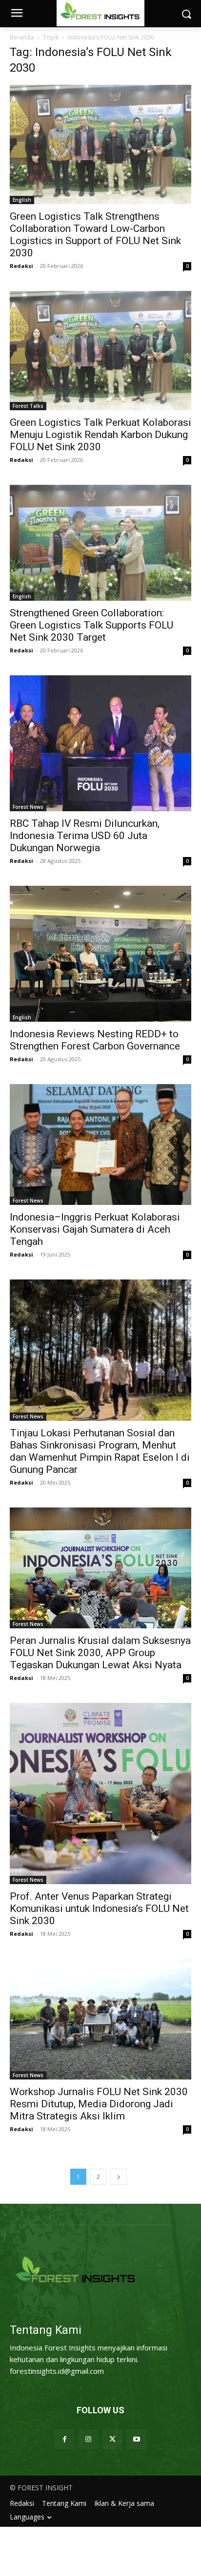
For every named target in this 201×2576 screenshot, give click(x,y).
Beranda (22, 37)
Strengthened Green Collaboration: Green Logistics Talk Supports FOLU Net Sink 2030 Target (91, 625)
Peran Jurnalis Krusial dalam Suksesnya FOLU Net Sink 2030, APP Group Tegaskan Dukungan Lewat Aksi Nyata (100, 1653)
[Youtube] (136, 2439)
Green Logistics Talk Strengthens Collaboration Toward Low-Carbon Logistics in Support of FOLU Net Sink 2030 (95, 235)
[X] (112, 2439)
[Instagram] (89, 2439)
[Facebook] (65, 2439)
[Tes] (100, 2271)
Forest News (28, 807)
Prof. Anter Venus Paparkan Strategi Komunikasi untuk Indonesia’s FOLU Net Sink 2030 (99, 1908)
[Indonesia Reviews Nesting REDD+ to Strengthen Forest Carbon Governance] (100, 954)
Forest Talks (28, 406)
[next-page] (119, 2177)
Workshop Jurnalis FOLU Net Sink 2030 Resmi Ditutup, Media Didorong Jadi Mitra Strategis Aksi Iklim (99, 2104)
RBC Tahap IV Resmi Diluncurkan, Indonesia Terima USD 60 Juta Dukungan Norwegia (85, 836)
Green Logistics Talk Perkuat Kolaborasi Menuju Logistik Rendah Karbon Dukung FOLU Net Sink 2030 (100, 435)
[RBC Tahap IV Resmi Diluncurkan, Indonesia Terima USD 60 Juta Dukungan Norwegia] (100, 743)
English (22, 200)
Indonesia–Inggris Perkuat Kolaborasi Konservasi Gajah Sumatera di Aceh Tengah (95, 1229)
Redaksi (21, 266)
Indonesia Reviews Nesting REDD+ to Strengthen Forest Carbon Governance (95, 1040)
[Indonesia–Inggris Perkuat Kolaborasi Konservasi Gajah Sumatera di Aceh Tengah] (100, 1145)
